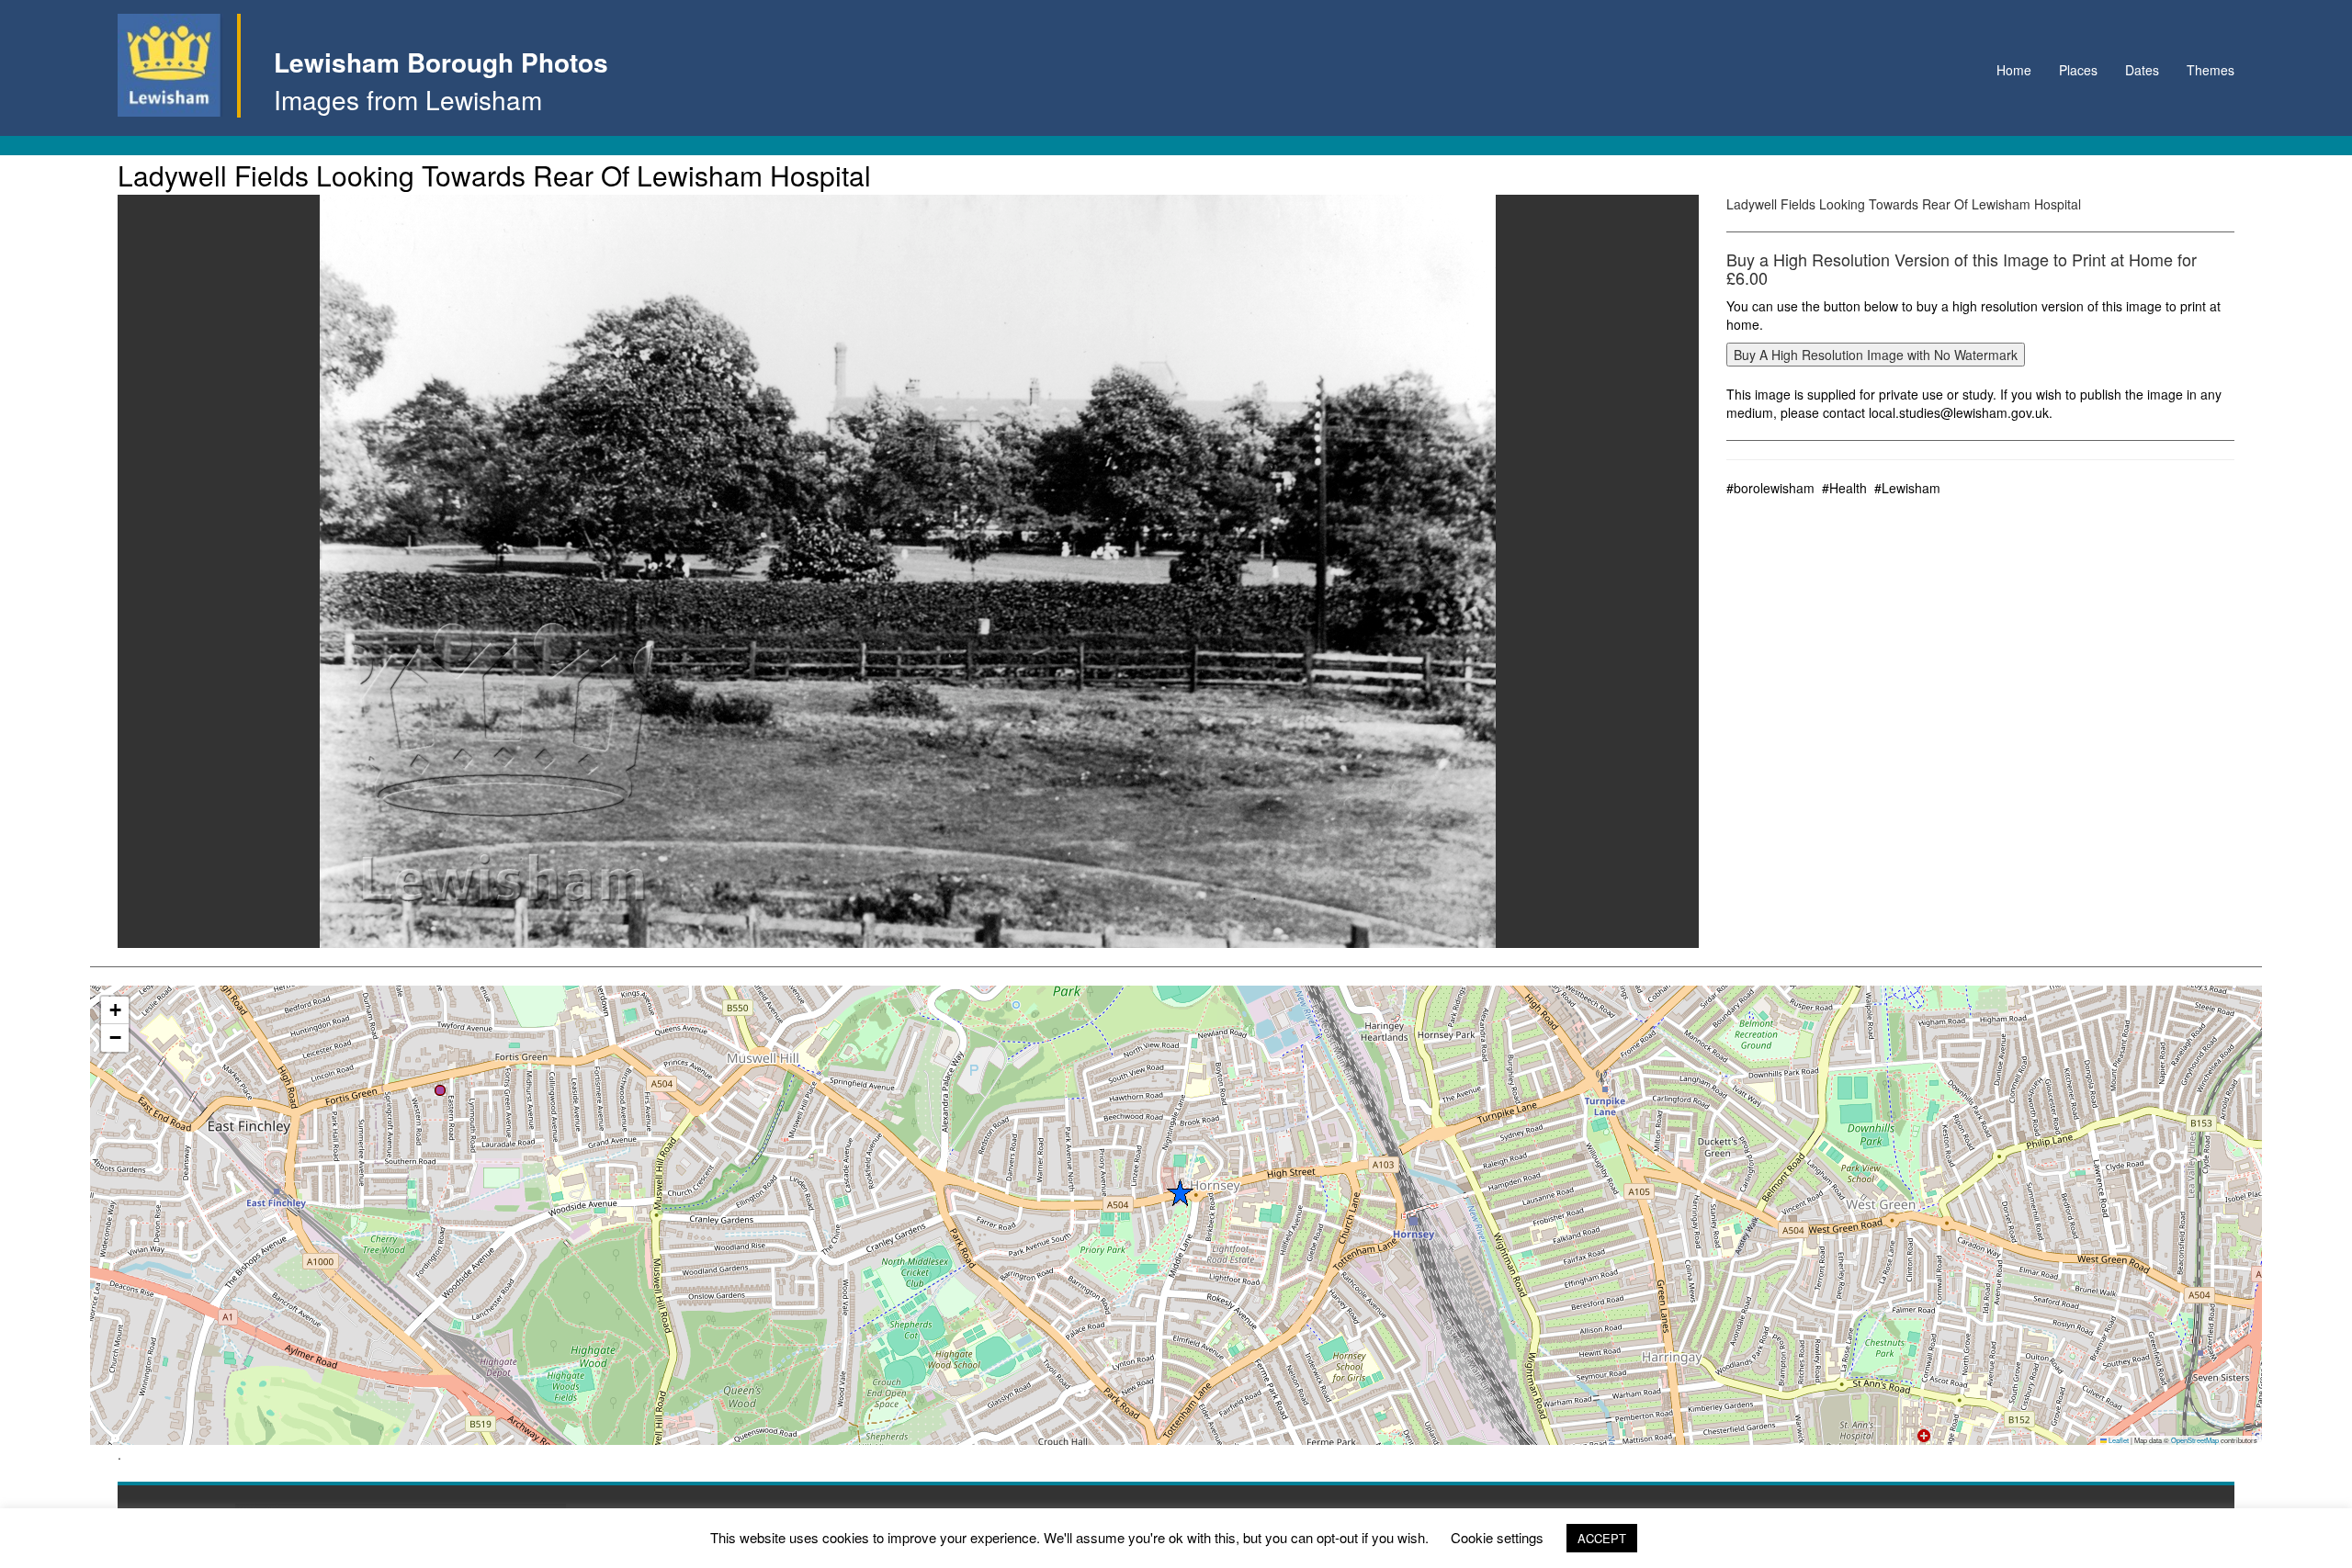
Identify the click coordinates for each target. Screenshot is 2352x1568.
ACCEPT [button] (1602, 1538)
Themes (2211, 70)
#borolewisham (1770, 488)
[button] (440, 1090)
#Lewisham (1907, 488)
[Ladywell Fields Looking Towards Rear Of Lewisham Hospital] (908, 571)
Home (2014, 70)
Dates (2142, 70)
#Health (1844, 488)
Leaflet (2118, 1440)
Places (2078, 70)
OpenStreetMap (2195, 1440)
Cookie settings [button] (1497, 1537)
